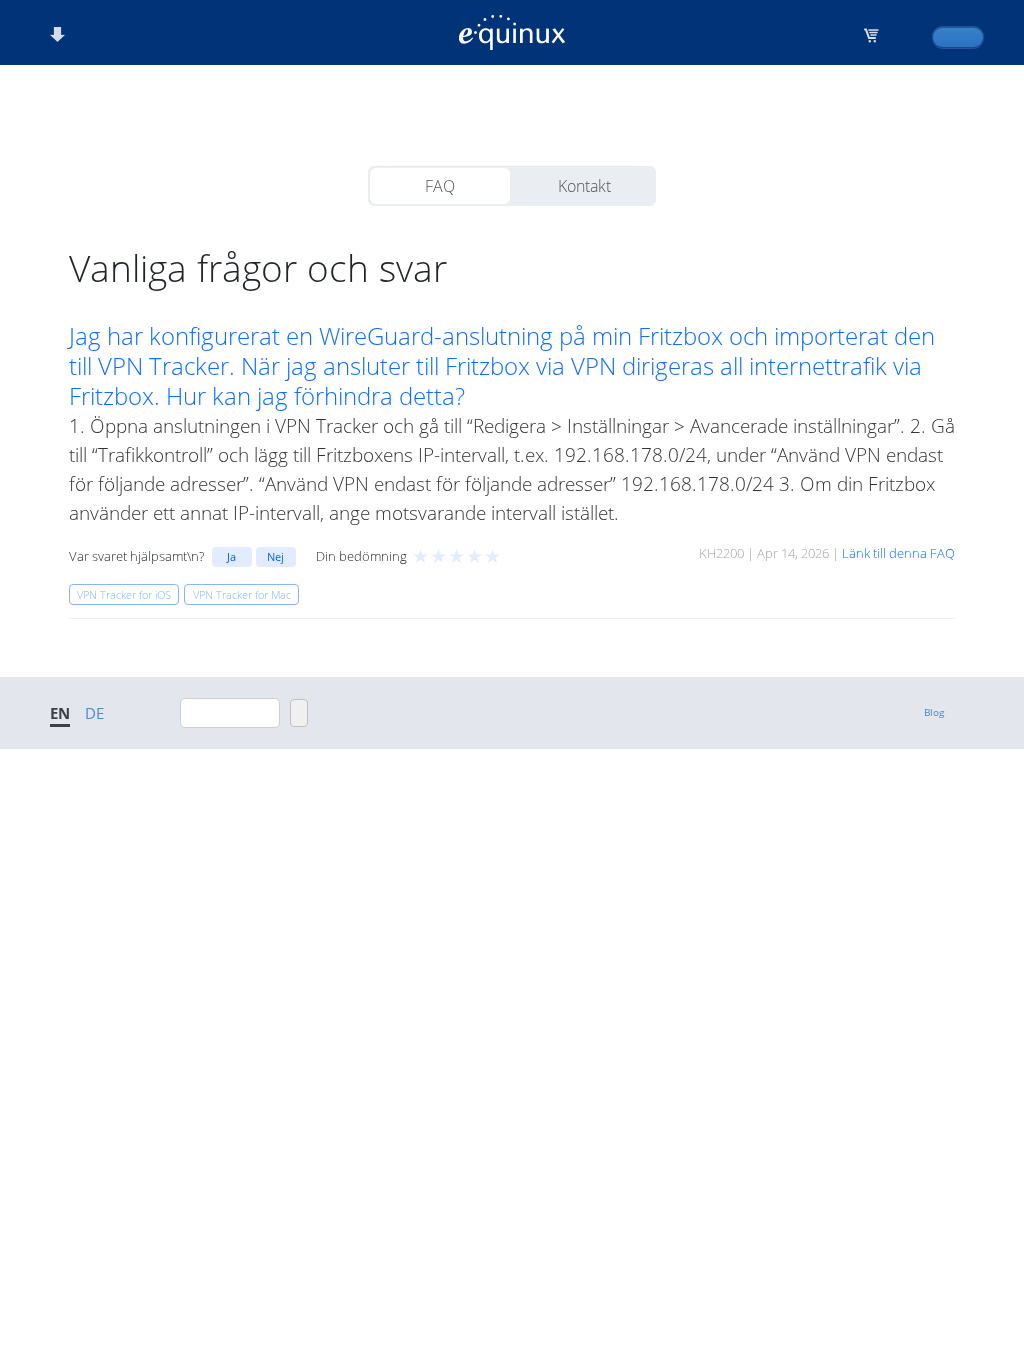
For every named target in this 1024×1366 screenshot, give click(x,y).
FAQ (440, 186)
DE (94, 713)
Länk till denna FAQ (898, 553)
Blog (934, 712)
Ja (231, 556)
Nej (275, 556)
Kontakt (584, 186)
